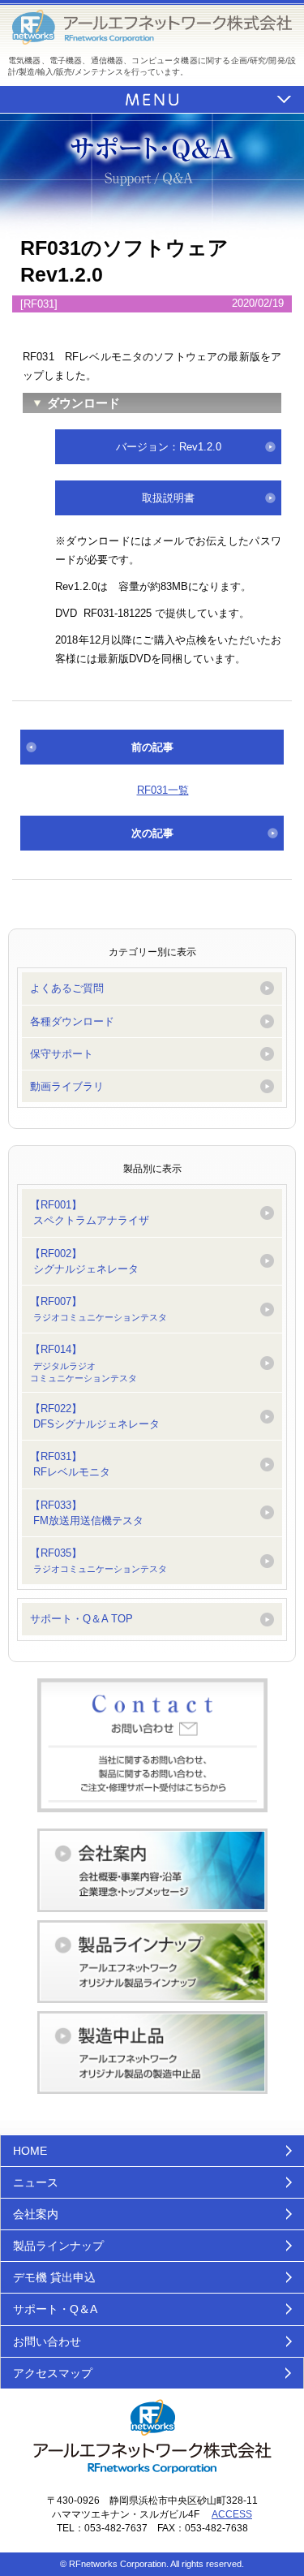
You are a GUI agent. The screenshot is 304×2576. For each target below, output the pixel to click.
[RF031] (39, 304)
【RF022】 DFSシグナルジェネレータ (95, 1416)
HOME (30, 2151)
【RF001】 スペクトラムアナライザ (90, 1213)
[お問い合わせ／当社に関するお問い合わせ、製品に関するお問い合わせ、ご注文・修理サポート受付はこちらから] (152, 1746)
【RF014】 (83, 1363)
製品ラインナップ (58, 2246)
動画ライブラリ (67, 1086)
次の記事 (152, 833)
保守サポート (62, 1054)
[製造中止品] (152, 2053)
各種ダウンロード (72, 1021)
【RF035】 (98, 1560)
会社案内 (36, 2214)
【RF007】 (98, 1309)
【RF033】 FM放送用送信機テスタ (87, 1513)
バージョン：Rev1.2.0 (169, 447)
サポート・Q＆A (55, 2309)
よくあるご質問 (67, 988)
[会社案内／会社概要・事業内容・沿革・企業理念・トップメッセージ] (152, 1870)
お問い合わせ (47, 2341)
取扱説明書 (168, 498)
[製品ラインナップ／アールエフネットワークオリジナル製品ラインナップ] (152, 1962)
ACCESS (232, 2514)
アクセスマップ (53, 2373)
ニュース (36, 2182)
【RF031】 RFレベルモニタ (70, 1464)
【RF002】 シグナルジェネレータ (84, 1261)
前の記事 (152, 747)
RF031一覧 (163, 790)
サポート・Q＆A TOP (81, 1619)
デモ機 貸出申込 (54, 2277)
